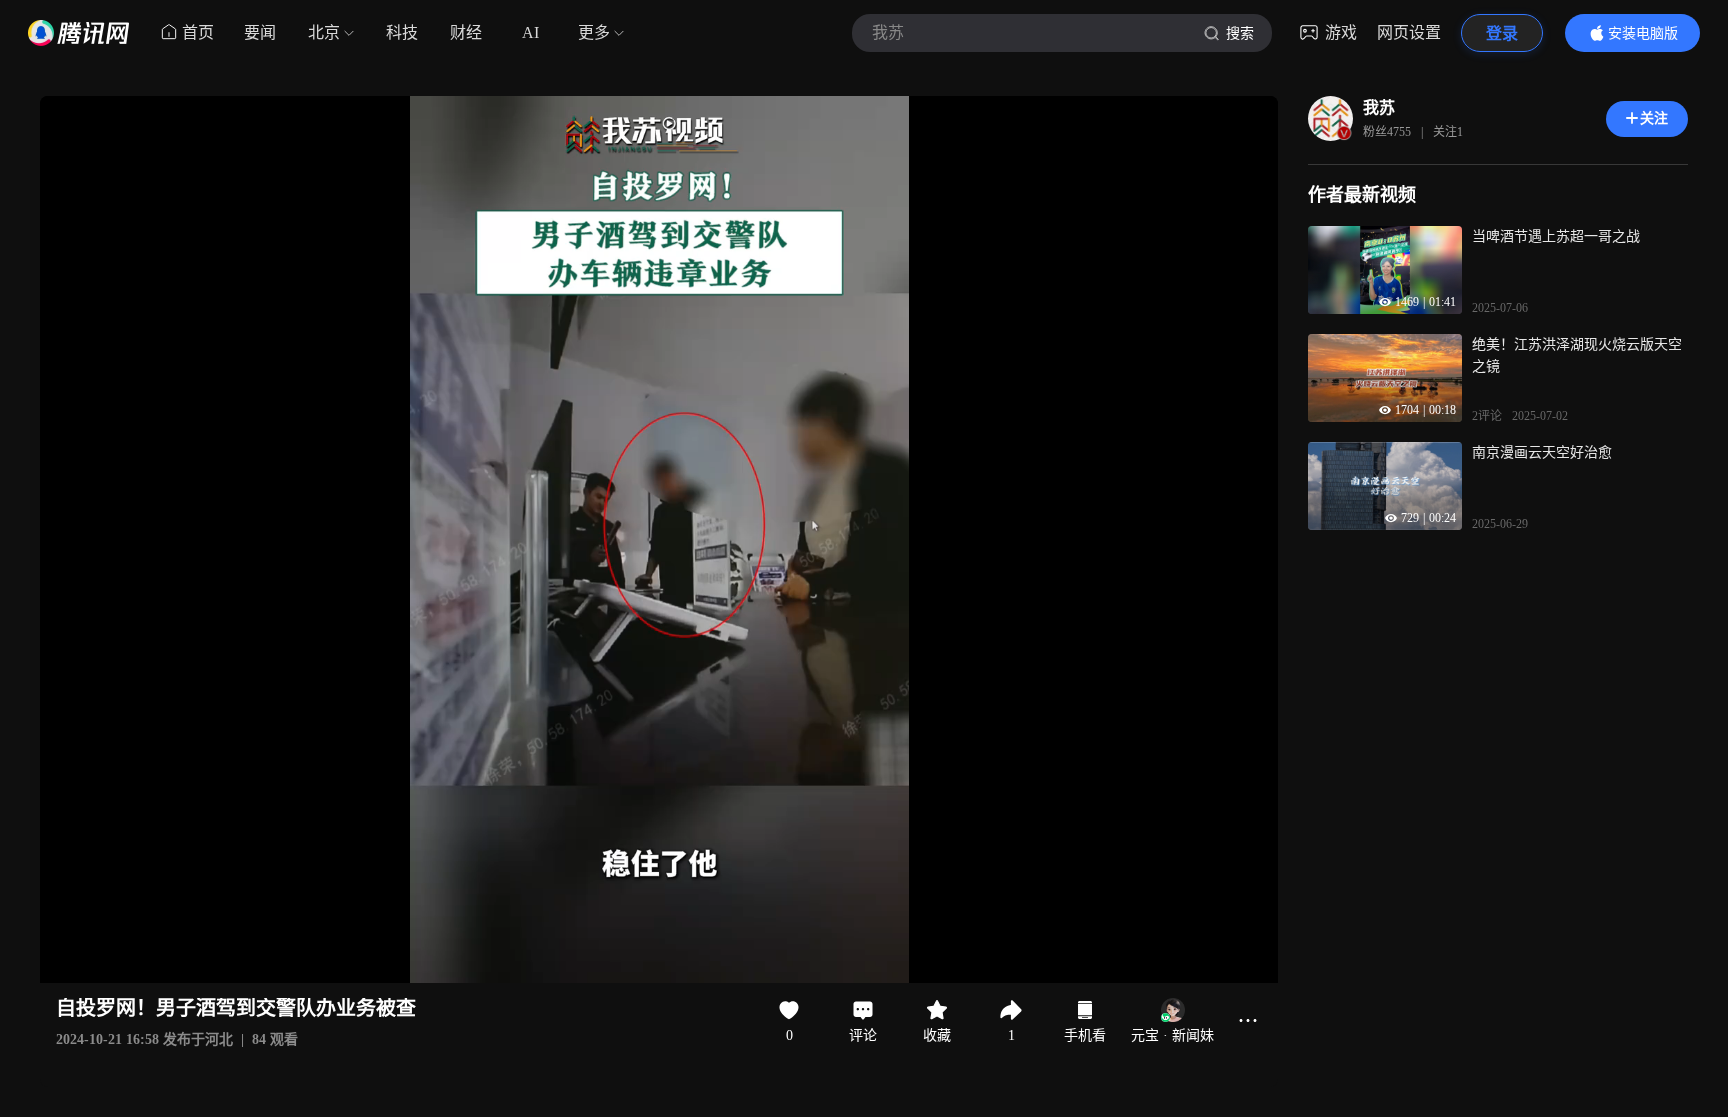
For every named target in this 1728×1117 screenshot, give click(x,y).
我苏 (1379, 107)
